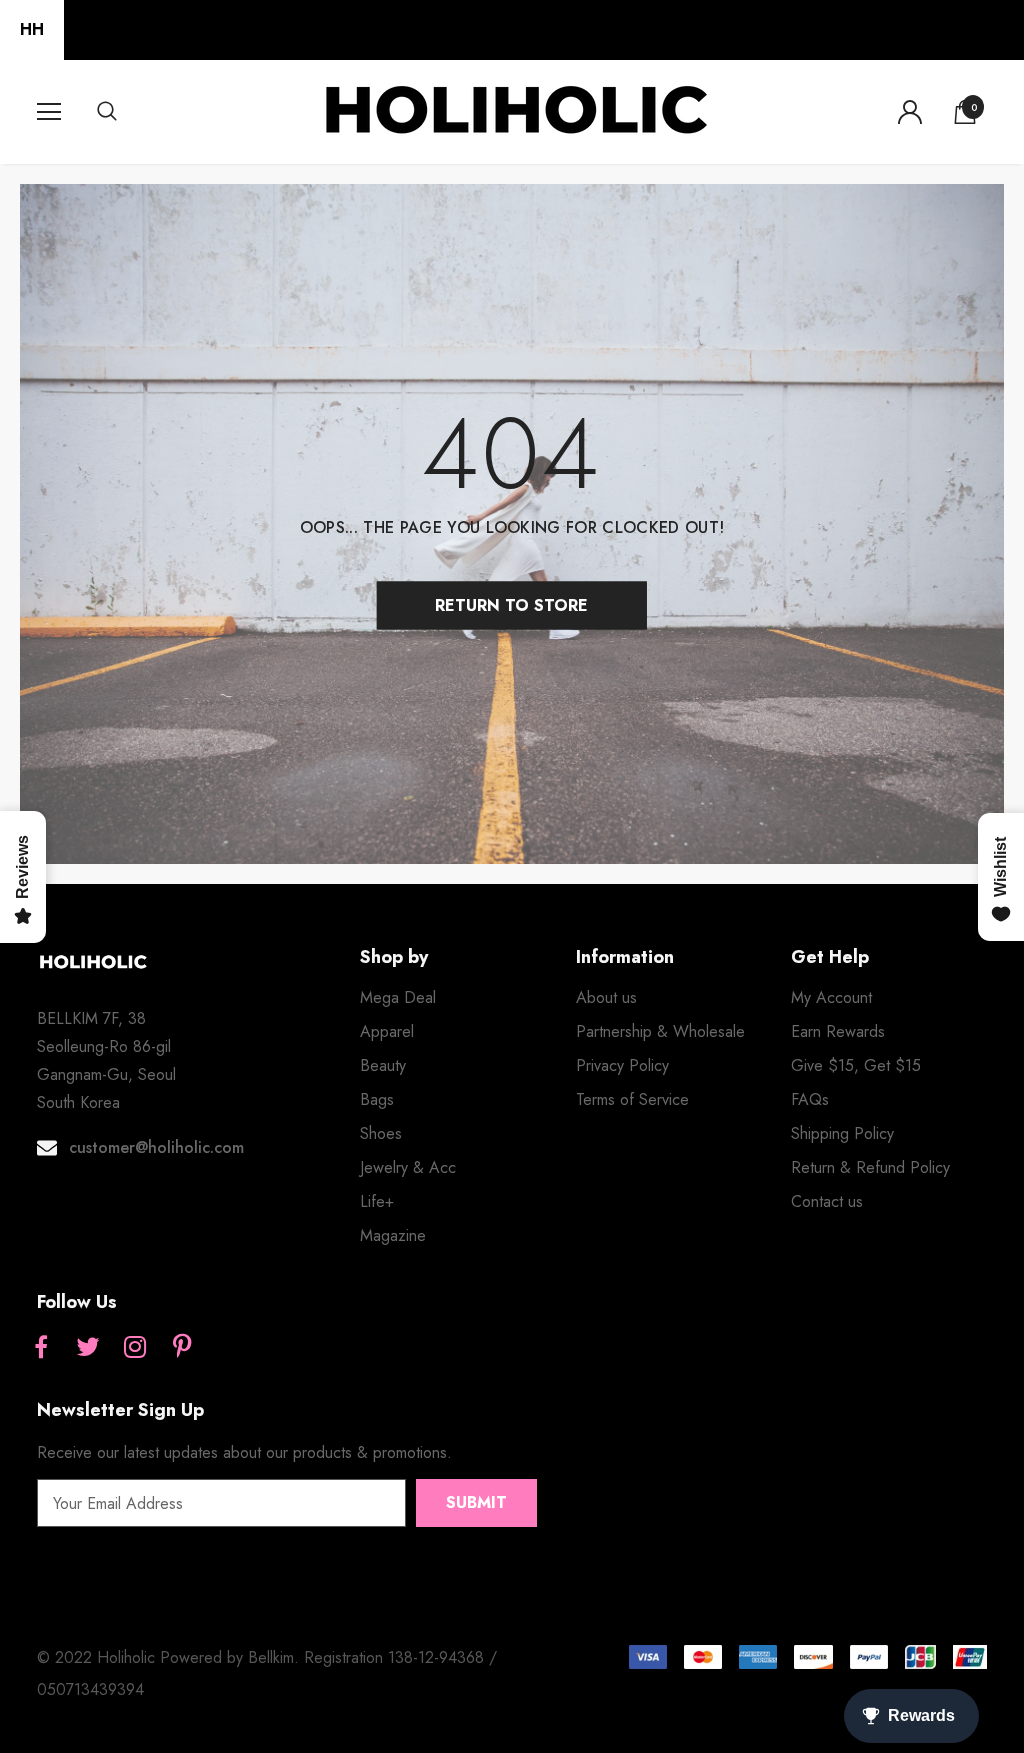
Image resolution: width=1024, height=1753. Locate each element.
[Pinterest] (182, 1348)
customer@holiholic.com (156, 1147)
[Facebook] (41, 1348)
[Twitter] (88, 1348)
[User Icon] (910, 112)
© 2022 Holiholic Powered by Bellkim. (170, 1657)
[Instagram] (135, 1348)
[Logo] (515, 111)
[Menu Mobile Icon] (49, 112)
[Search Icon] (127, 112)
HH (32, 29)
